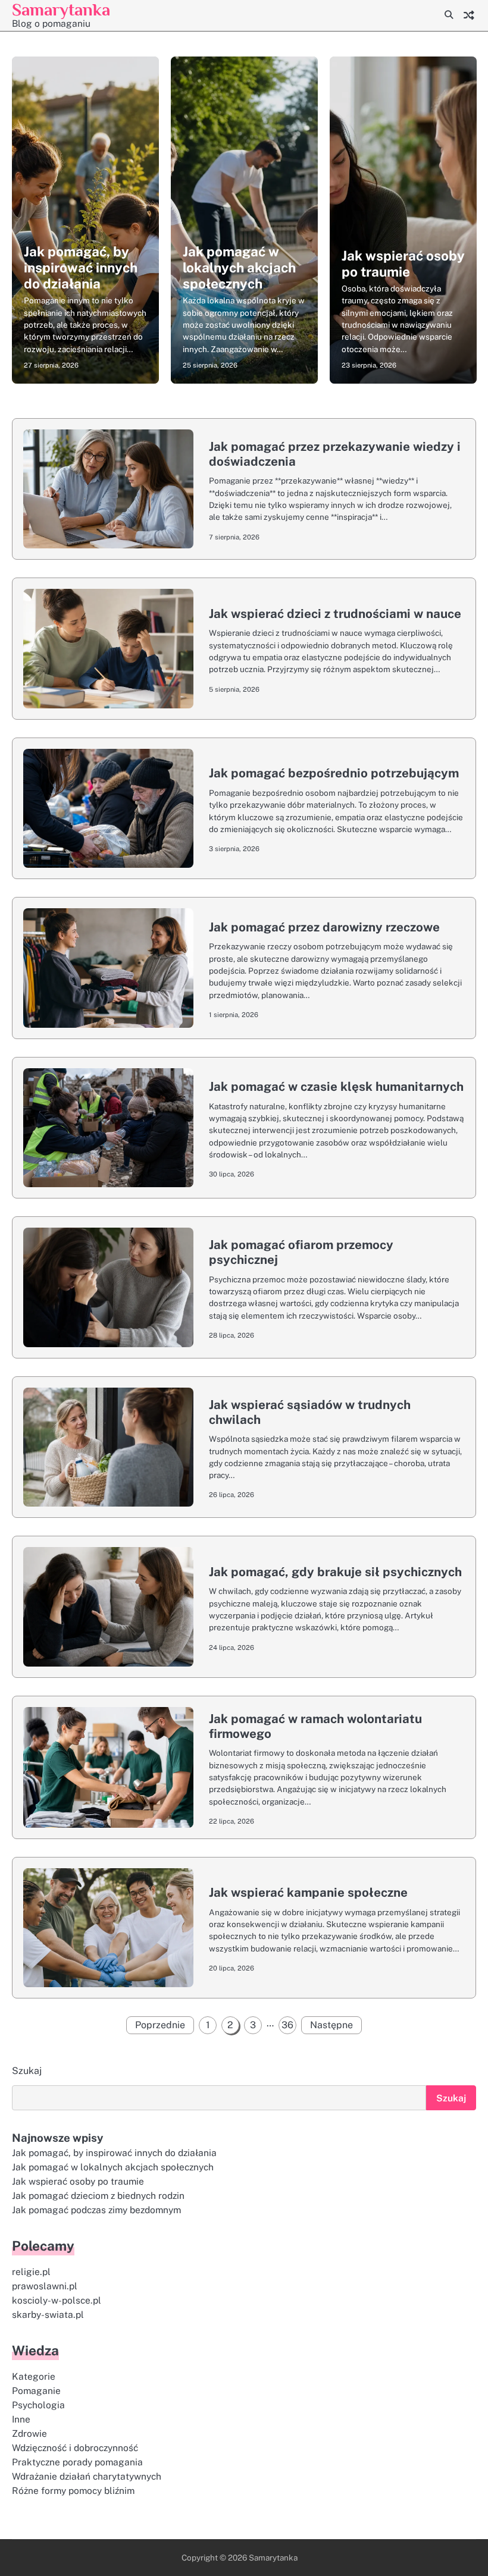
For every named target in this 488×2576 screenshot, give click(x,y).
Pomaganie (36, 2390)
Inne (21, 2419)
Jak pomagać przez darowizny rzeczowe (324, 927)
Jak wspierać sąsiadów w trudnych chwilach (310, 1412)
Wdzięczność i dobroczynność (75, 2448)
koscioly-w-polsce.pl (57, 2300)
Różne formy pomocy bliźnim (73, 2490)
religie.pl (31, 2271)
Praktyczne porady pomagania (77, 2462)
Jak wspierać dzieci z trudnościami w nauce (335, 614)
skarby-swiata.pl (48, 2314)
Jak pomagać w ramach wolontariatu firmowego (315, 1726)
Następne (331, 2025)
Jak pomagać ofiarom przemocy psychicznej (301, 1252)
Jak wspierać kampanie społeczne (308, 1892)
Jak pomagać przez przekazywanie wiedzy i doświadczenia (335, 454)
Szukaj (27, 2071)
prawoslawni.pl (45, 2286)
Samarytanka (61, 10)
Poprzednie (160, 2025)
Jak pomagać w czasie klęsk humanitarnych (336, 1086)
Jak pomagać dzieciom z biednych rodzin (98, 2195)
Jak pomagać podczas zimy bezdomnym (96, 2210)
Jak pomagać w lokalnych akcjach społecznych (239, 268)
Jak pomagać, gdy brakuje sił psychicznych (335, 1572)
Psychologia (38, 2405)
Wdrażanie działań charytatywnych (87, 2476)
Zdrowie (29, 2433)
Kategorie (34, 2376)
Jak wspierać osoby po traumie (403, 264)
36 (287, 2025)
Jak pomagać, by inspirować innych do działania (81, 268)
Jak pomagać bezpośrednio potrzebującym (334, 773)
